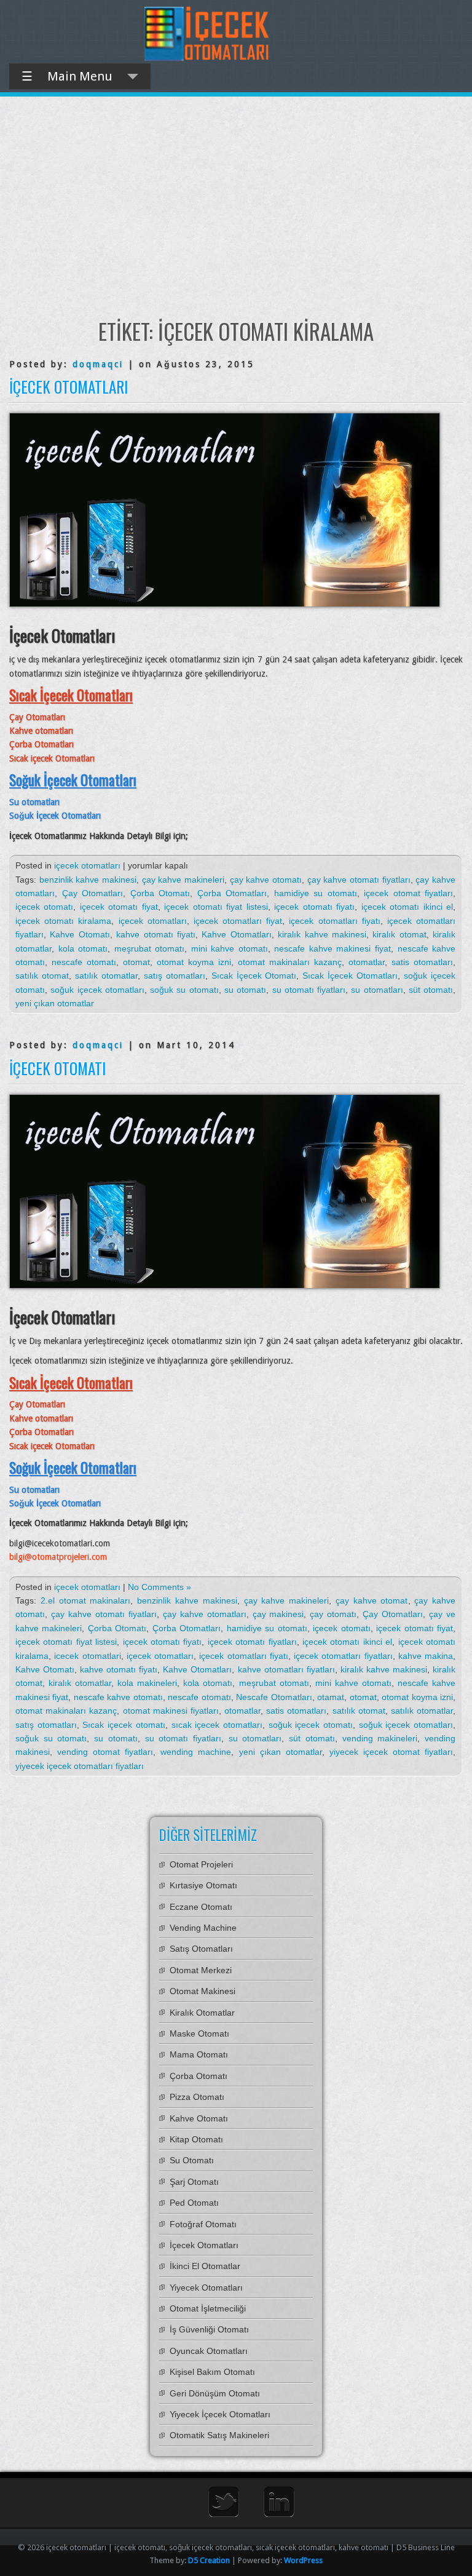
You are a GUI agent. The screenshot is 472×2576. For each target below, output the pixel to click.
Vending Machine (203, 1928)
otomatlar (367, 962)
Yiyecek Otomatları (206, 2288)
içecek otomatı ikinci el (407, 907)
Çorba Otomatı (160, 893)
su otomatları (377, 990)
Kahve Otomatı (80, 934)
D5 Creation (209, 2560)
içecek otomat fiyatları (408, 893)
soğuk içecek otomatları (97, 990)
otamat (331, 1697)
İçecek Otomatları (69, 387)
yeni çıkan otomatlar (55, 1003)
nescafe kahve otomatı (118, 1697)
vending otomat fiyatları (105, 1752)
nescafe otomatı (84, 962)
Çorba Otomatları (232, 893)
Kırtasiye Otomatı (203, 1885)
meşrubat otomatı (150, 948)
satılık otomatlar (106, 976)
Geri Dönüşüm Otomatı (215, 2393)
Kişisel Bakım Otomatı (212, 2372)
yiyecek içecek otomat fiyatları (391, 1752)
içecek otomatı (44, 907)
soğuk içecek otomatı (311, 1725)
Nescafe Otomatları (274, 1697)
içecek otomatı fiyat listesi (216, 907)
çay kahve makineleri (183, 880)
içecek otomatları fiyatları (343, 1656)
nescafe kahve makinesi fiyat (332, 948)
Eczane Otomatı (201, 1907)
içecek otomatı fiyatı (314, 907)
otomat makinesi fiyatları (171, 1711)
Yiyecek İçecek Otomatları (220, 2414)
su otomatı (245, 990)
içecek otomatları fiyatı (334, 921)
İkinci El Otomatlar (205, 2266)
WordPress (303, 2560)
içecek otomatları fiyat (238, 921)
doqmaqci (98, 364)
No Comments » (159, 1587)
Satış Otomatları (201, 1949)
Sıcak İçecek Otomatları (350, 976)
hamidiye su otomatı (316, 893)
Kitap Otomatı (196, 2139)
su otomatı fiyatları (309, 990)
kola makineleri (147, 1683)
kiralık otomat (399, 934)
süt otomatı (431, 990)
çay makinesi (278, 1614)
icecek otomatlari (87, 1656)
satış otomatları (175, 976)
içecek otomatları (87, 865)
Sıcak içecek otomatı (124, 1725)
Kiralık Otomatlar (202, 2013)
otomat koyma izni (194, 962)
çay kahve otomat (372, 1600)
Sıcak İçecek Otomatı (254, 976)
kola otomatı (83, 948)
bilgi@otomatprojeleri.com (58, 1557)
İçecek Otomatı (57, 1068)
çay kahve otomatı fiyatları (359, 880)
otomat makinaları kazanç (290, 962)
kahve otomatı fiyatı (156, 934)
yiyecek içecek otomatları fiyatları (80, 1766)
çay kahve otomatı (266, 880)
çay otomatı (333, 1614)
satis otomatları (422, 962)
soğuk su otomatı (184, 990)
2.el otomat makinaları (86, 1600)
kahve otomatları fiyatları (286, 1669)
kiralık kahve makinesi (322, 934)
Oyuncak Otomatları (209, 2351)
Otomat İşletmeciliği (208, 2308)
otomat (136, 962)
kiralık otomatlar (80, 1683)
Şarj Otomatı (194, 2182)
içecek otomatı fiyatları (252, 1642)
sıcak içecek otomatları (217, 1725)
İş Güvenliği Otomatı (209, 2329)
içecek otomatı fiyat (119, 907)
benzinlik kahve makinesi (88, 880)
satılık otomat (42, 976)
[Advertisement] (236, 207)
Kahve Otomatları (236, 934)
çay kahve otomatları (205, 1614)
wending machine (196, 1752)
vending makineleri (380, 1738)
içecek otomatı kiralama (63, 921)
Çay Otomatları (93, 893)
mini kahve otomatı (230, 948)
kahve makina (426, 1656)
